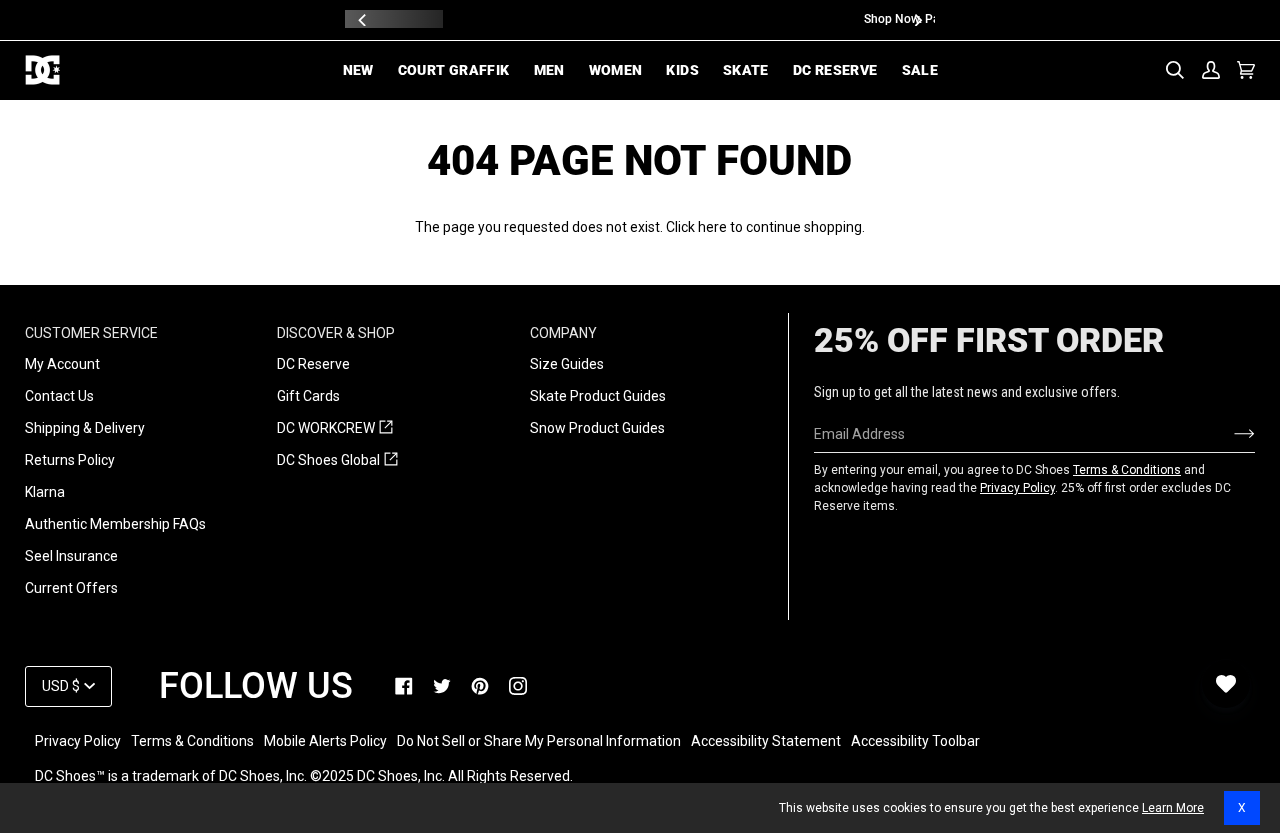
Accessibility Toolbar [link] (915, 741)
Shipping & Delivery (85, 428)
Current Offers (71, 588)
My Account (62, 364)
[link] (404, 686)
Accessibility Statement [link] (766, 741)
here (712, 227)
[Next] (917, 20)
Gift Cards (308, 396)
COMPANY (563, 333)
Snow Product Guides (597, 428)
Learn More (1173, 808)
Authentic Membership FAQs (115, 524)
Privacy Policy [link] (78, 741)
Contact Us (59, 396)
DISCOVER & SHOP (336, 333)
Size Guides (567, 364)
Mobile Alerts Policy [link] (325, 741)
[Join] (1228, 434)
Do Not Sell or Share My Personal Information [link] (539, 741)
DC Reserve (313, 364)
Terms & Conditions (1127, 470)
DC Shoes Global (337, 461)
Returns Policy (70, 460)
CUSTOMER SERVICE (91, 333)
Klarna (45, 492)
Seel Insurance (71, 556)
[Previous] (363, 20)
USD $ (61, 686)
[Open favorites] (1226, 684)
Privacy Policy (1017, 488)
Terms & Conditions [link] (192, 741)
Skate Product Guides (598, 396)
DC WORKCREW (335, 429)
